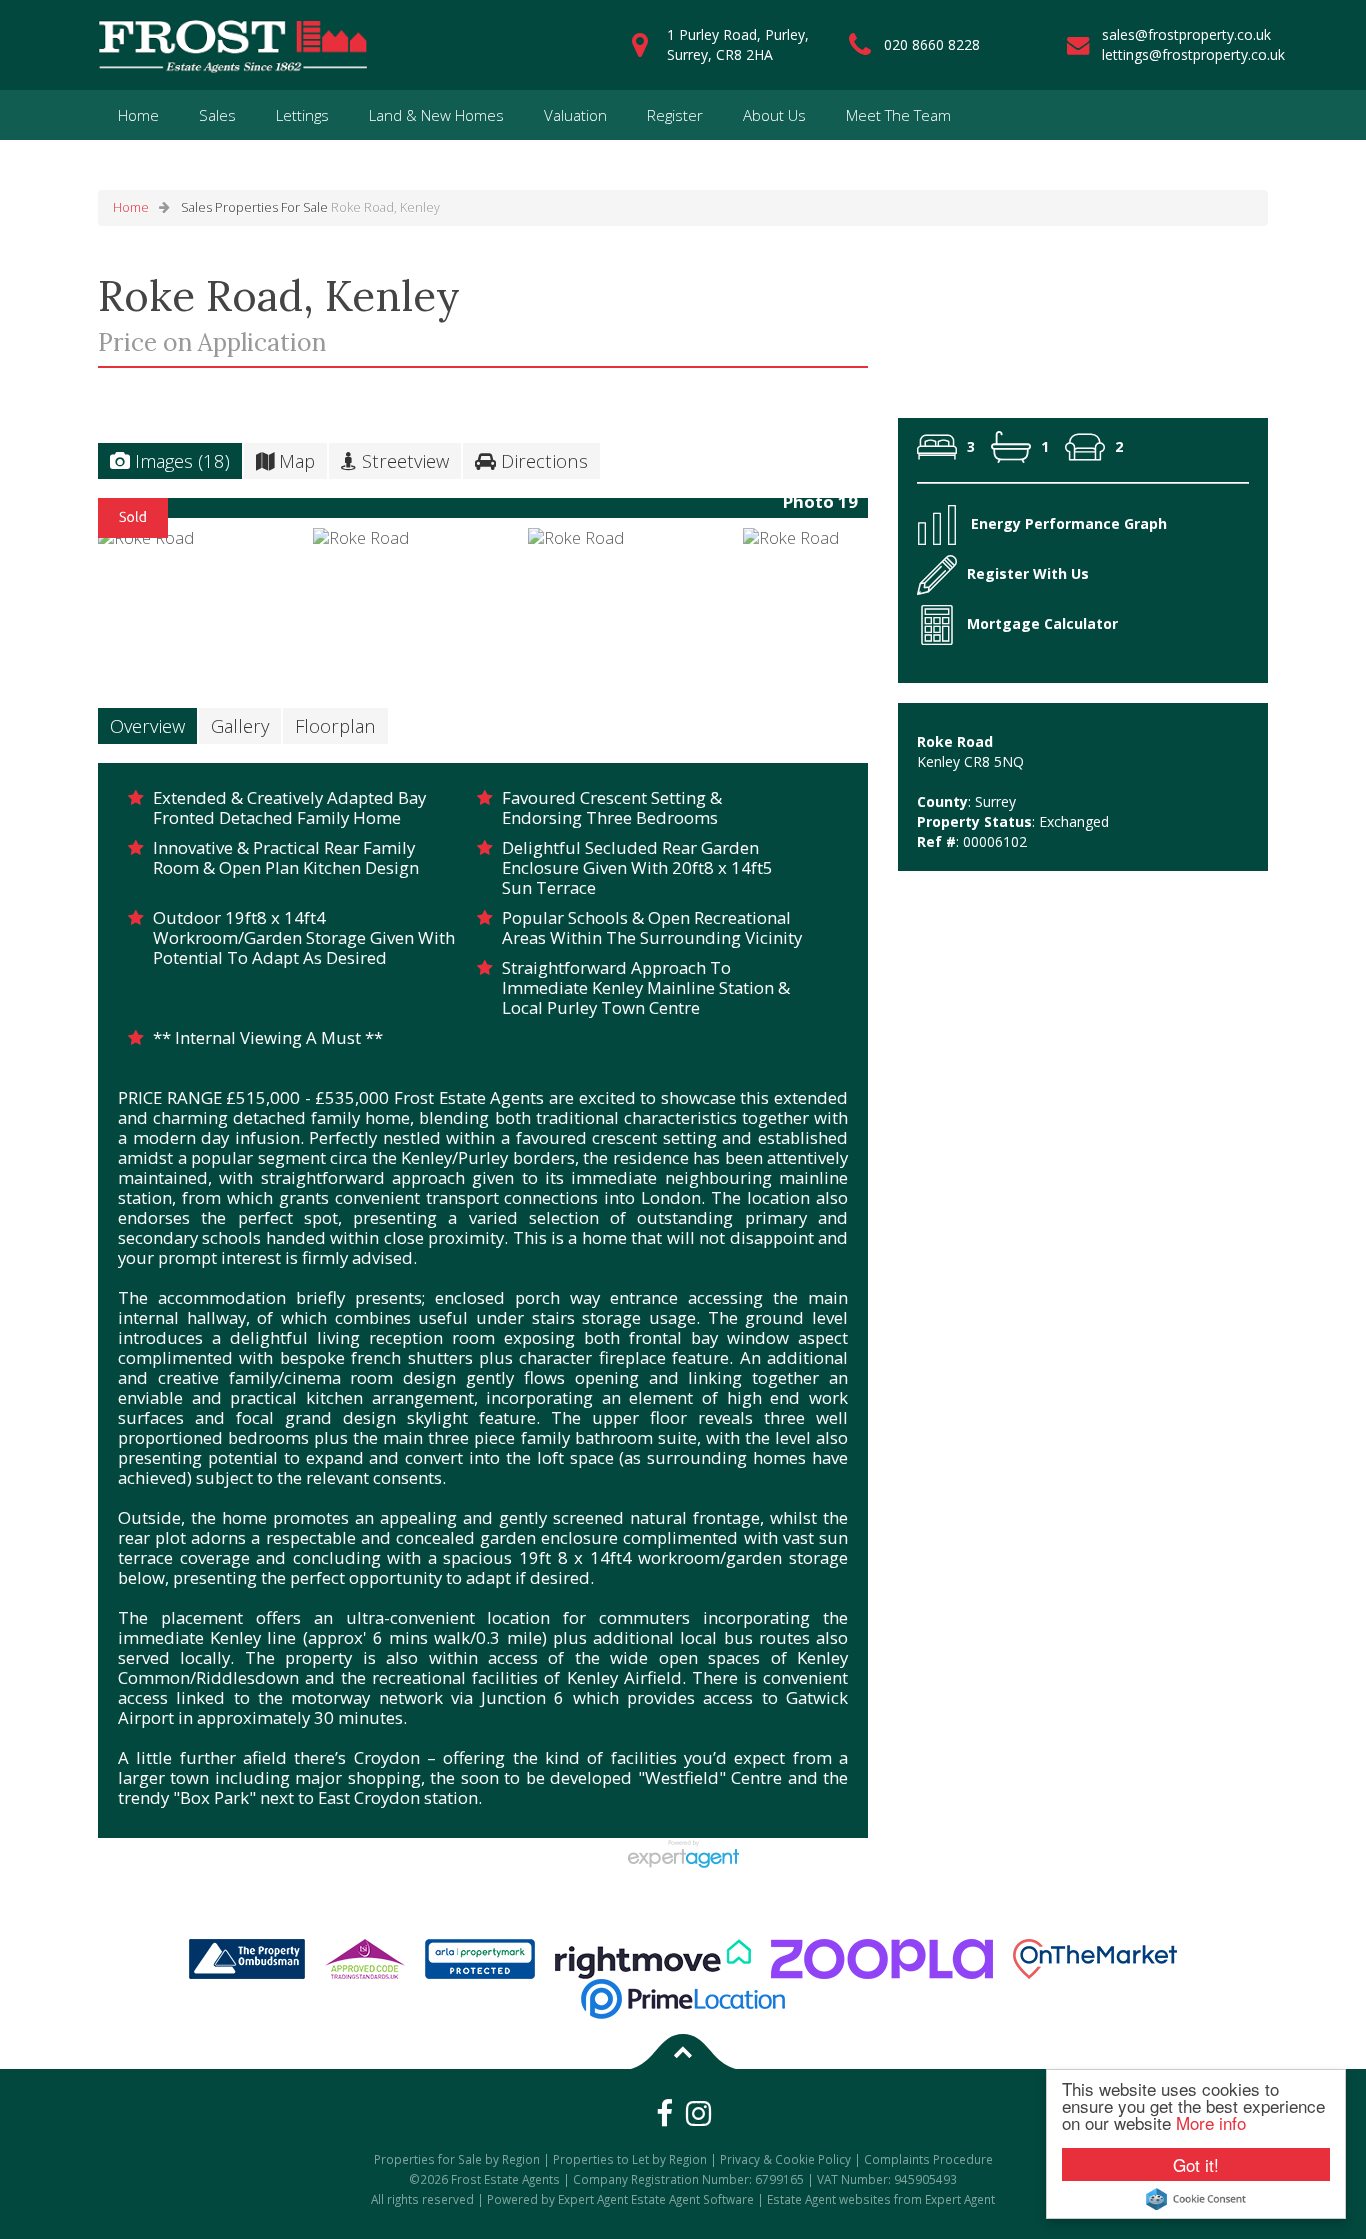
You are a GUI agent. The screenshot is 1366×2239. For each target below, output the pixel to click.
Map (294, 460)
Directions (542, 460)
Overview (147, 725)
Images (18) (180, 460)
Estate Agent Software (692, 2199)
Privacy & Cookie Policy (785, 2159)
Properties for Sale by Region (457, 2159)
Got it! (1196, 2164)
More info (1211, 2122)
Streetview (403, 460)
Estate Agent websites (829, 2199)
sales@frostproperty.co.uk (1186, 34)
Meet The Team (898, 115)
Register (675, 115)
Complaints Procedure (928, 2159)
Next (907, 515)
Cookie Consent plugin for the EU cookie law (1196, 2199)
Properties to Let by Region (630, 2159)
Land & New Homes (436, 115)
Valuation (575, 115)
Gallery (240, 725)
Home (138, 115)
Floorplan (335, 725)
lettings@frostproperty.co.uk (1193, 54)
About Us (774, 115)
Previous (67, 515)
